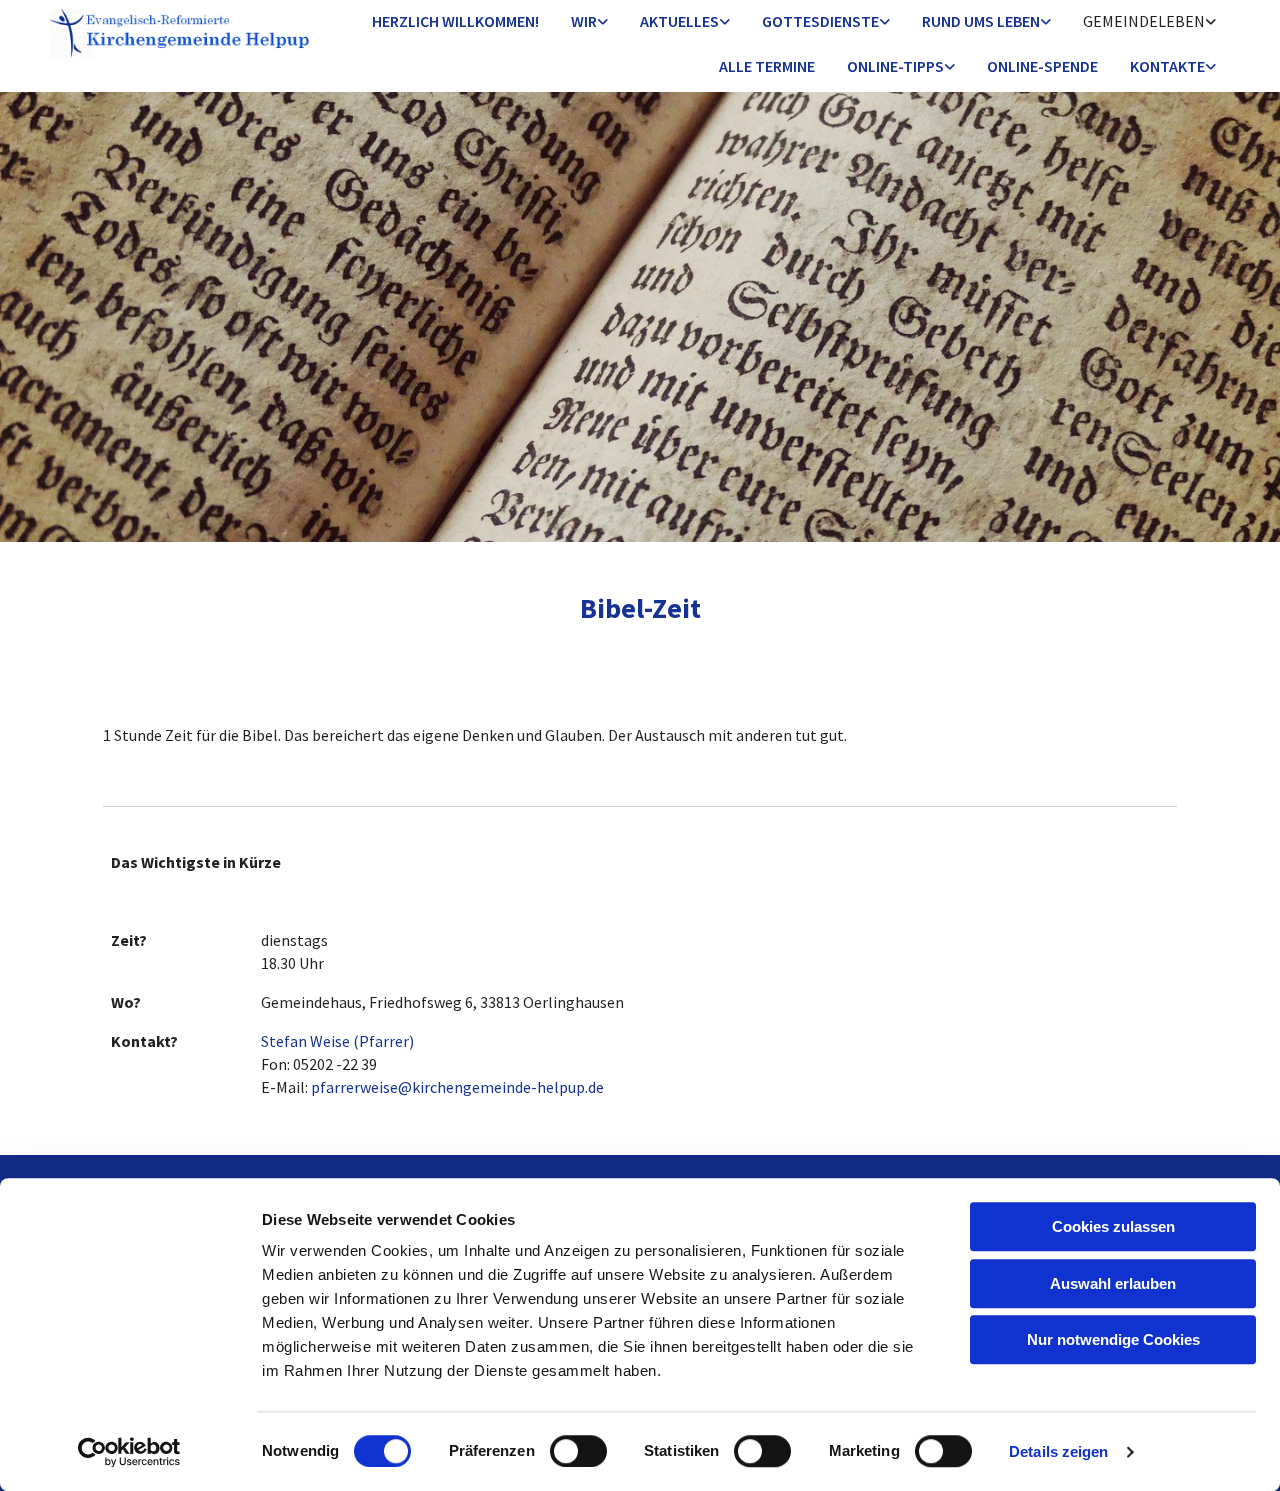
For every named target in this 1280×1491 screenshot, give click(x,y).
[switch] (578, 1451)
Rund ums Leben (981, 21)
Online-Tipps (895, 66)
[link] (589, 22)
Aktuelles (679, 21)
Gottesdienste (820, 21)
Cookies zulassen (1113, 1226)
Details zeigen (1058, 1451)
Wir (584, 21)
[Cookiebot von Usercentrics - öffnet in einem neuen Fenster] (129, 1452)
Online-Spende (1042, 66)
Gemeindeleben (1144, 21)
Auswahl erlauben (1113, 1283)
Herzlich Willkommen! (455, 21)
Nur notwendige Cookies (1113, 1339)
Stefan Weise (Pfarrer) (337, 1041)
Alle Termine (767, 66)
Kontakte (1167, 66)
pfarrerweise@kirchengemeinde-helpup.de (457, 1087)
